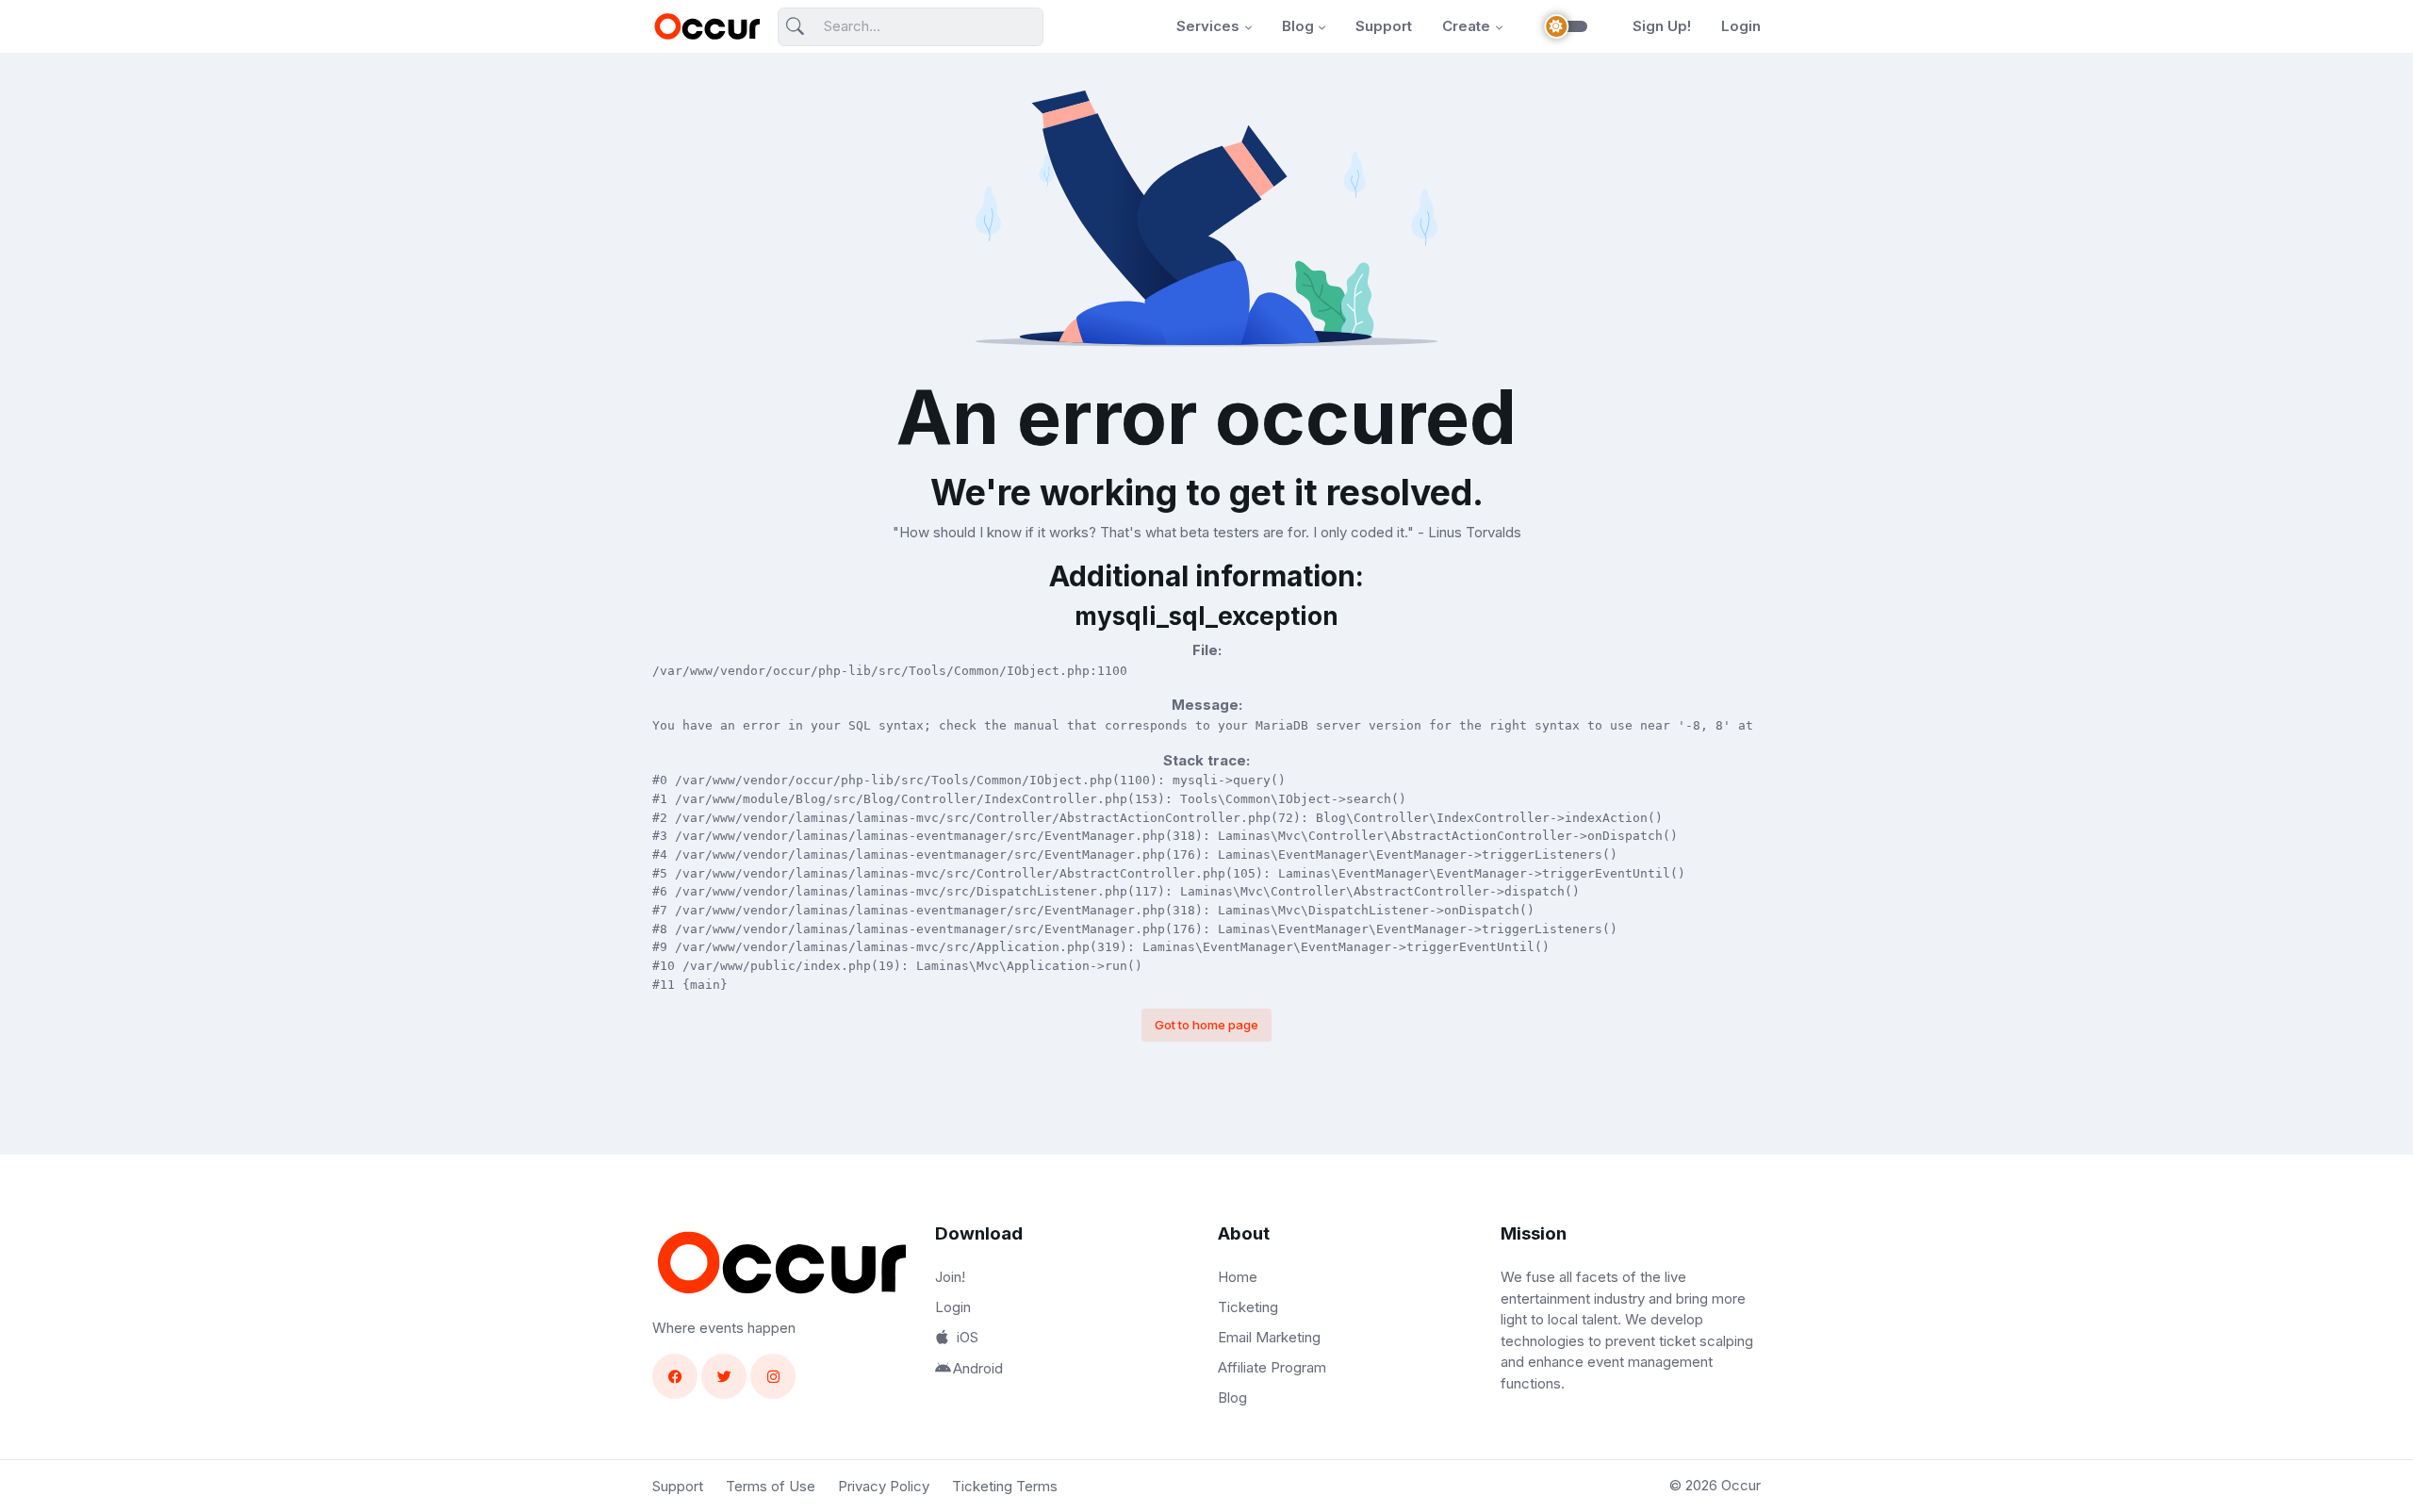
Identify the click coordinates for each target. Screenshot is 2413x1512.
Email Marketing (1269, 1337)
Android (978, 1368)
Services (1208, 26)
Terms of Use (771, 1486)
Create (1466, 26)
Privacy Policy (884, 1486)
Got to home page (1206, 1025)
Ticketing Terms (1005, 1486)
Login (1741, 26)
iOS (968, 1337)
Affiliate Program (1272, 1367)
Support (1384, 26)
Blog (1298, 26)
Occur (1741, 1485)
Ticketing (1248, 1307)
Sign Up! (1662, 26)
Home (1238, 1277)
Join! (950, 1277)
